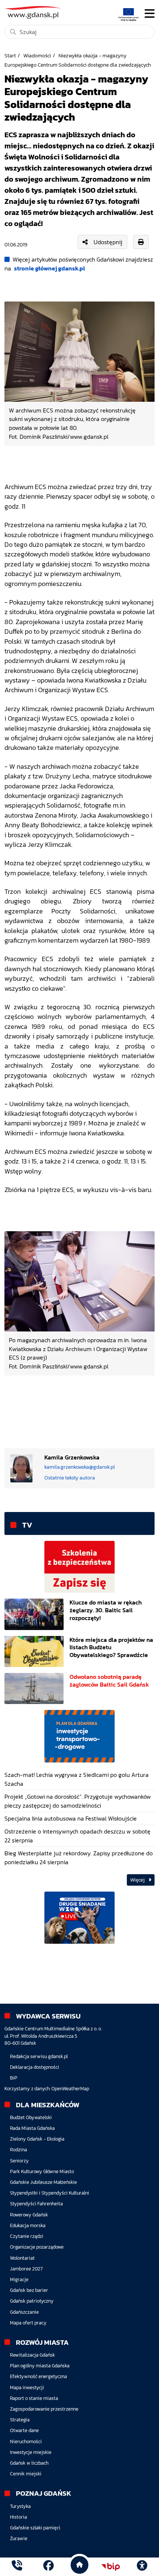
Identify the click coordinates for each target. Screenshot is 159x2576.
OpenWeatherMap (70, 2089)
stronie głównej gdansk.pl (50, 268)
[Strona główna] (17, 2567)
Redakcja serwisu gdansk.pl (39, 2056)
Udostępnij (108, 242)
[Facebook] (48, 2567)
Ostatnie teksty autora (70, 1478)
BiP (14, 2078)
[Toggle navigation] (150, 14)
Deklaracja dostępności (35, 2067)
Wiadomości (37, 55)
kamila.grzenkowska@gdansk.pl (80, 1467)
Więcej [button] (138, 1880)
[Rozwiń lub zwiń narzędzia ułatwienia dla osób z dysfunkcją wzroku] (142, 2567)
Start (10, 55)
